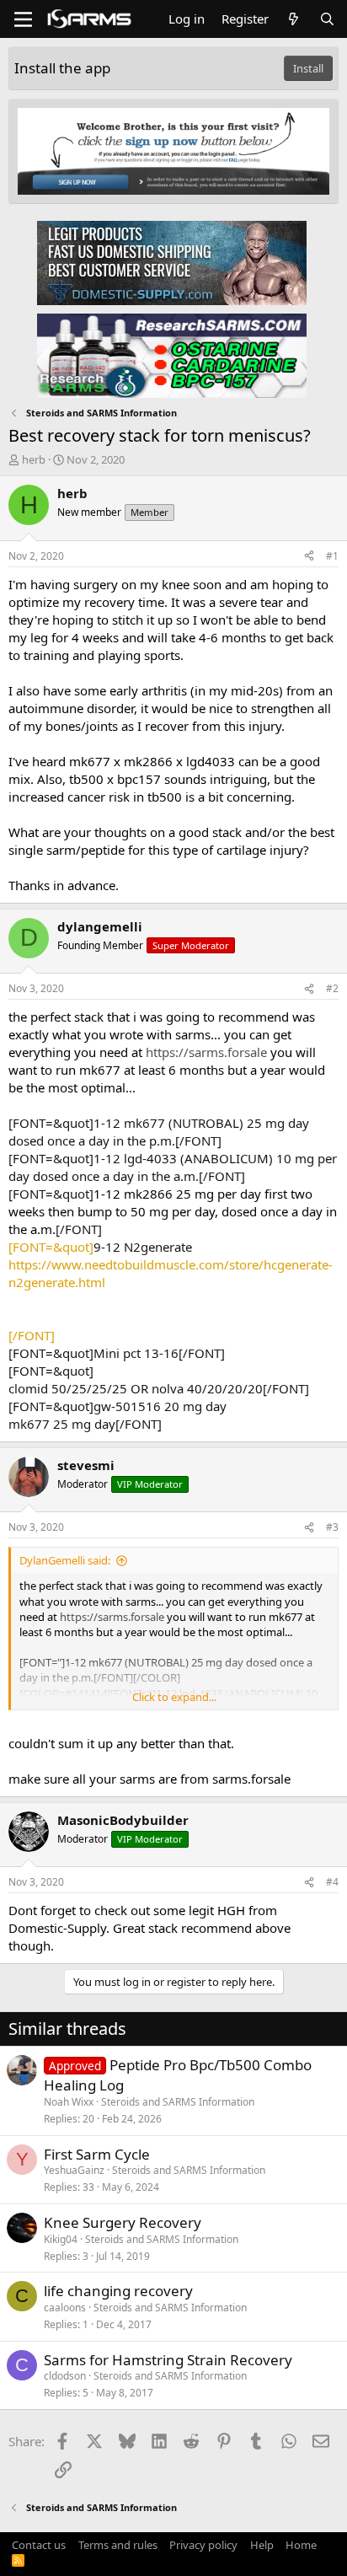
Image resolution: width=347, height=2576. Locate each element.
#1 (332, 556)
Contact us (39, 2545)
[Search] (327, 19)
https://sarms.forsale (206, 1052)
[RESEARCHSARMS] (172, 355)
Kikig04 (61, 2239)
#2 (332, 988)
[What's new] (294, 19)
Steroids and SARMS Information (178, 2102)
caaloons (65, 2308)
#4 (332, 1882)
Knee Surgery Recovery (123, 2222)
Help (262, 2545)
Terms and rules (118, 2545)
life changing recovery (118, 2291)
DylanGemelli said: (65, 1560)
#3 (332, 1527)
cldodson (65, 2376)
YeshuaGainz (74, 2170)
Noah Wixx (69, 2102)
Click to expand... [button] (174, 1697)
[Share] (309, 557)
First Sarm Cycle (97, 2154)
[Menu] (23, 19)
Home (301, 2545)
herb (34, 459)
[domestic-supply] (172, 262)
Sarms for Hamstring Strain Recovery (168, 2360)
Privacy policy (203, 2545)
